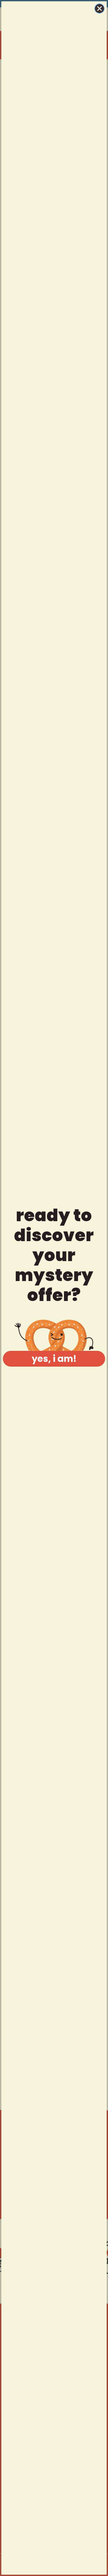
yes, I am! (54, 1359)
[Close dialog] (99, 9)
